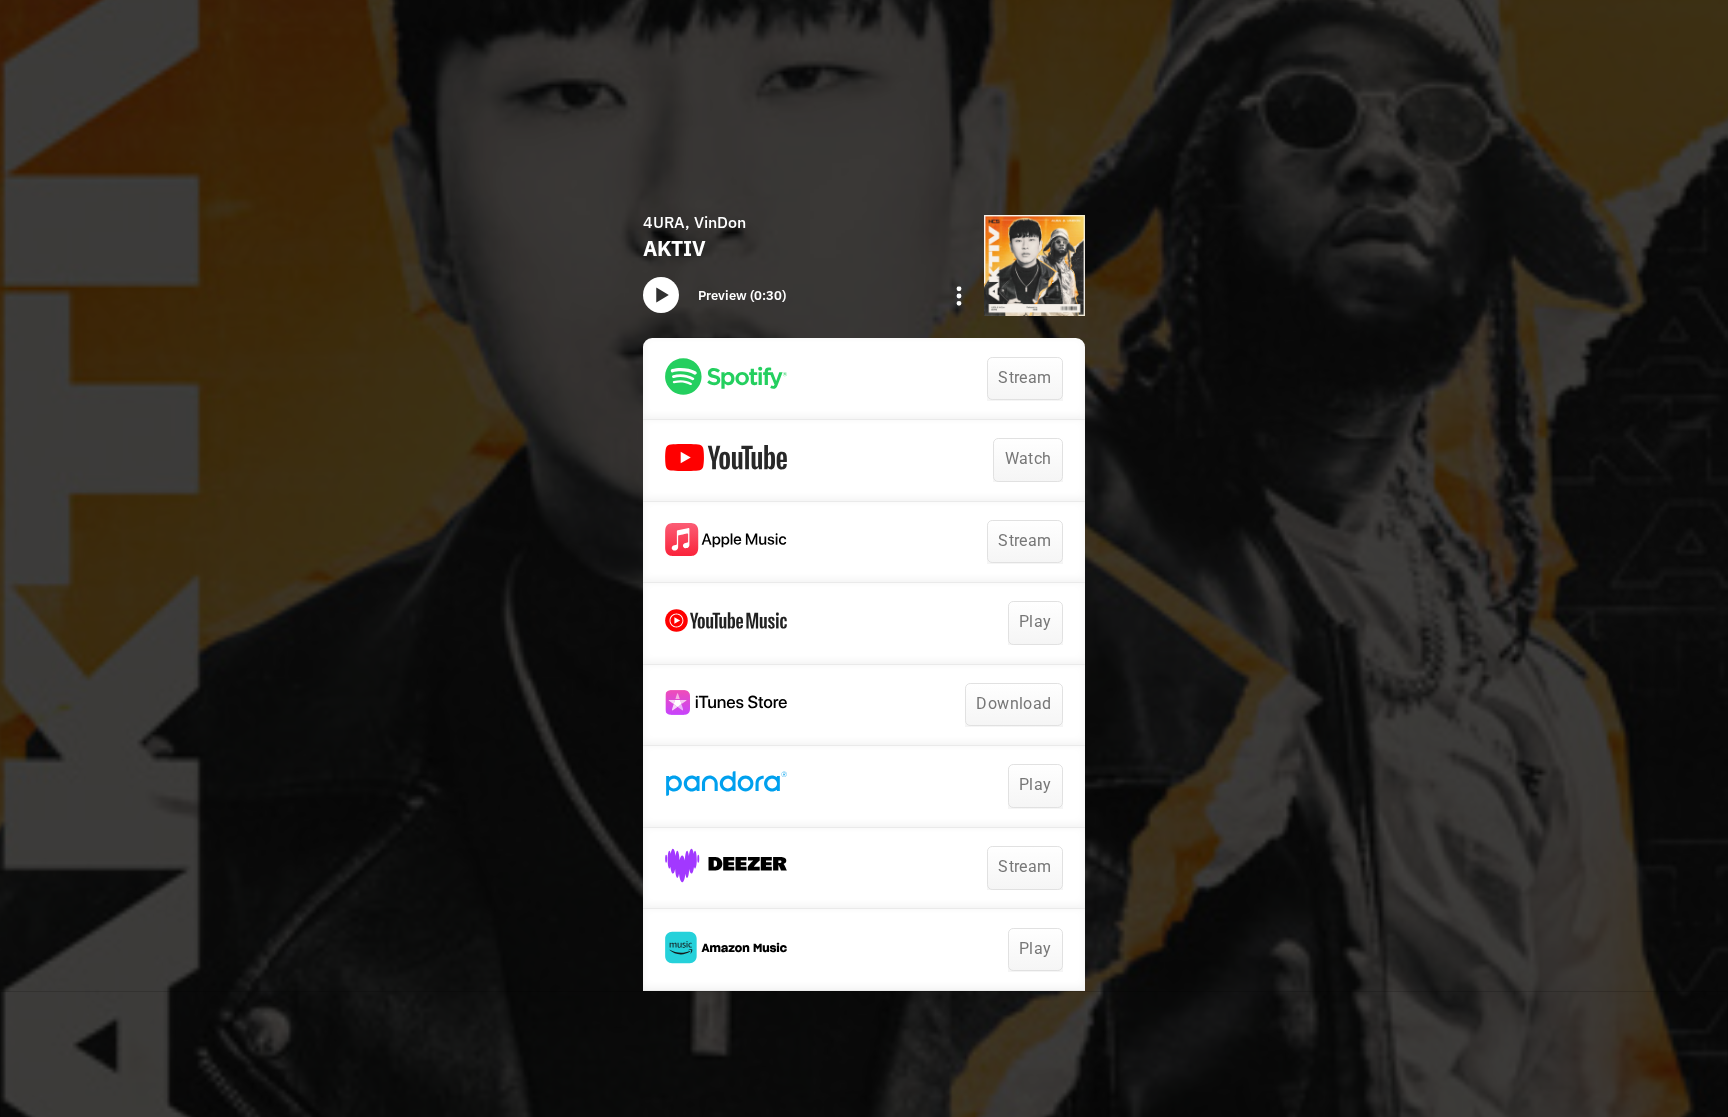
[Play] (661, 295)
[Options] (959, 296)
